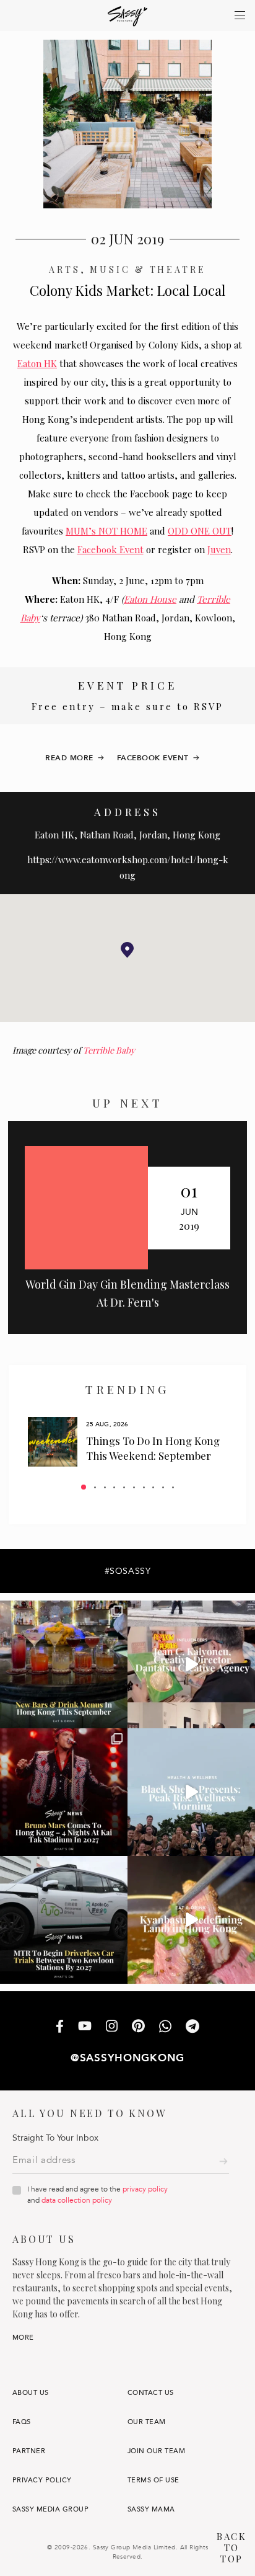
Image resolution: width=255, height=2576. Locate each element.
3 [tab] (105, 1487)
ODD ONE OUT (200, 531)
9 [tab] (163, 1487)
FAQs (22, 2422)
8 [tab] (153, 1487)
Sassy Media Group (50, 2509)
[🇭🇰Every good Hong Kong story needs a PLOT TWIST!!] (191, 1664)
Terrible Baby (109, 1050)
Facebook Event (110, 549)
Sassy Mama (151, 2509)
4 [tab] (114, 1487)
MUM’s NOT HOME (106, 531)
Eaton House (150, 599)
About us (31, 2393)
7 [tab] (144, 1487)
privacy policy (145, 2189)
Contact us (151, 2393)
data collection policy (77, 2200)
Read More (69, 758)
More (23, 2338)
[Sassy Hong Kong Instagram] (112, 2027)
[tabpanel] (127, 1442)
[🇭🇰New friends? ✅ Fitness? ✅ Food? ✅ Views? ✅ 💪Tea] (191, 1792)
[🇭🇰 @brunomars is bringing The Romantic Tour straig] (64, 1792)
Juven (219, 549)
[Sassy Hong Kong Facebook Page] (60, 2027)
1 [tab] (84, 1487)
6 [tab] (134, 1487)
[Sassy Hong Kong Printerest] (138, 2027)
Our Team (147, 2422)
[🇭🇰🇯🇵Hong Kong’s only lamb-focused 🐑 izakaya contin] (191, 1920)
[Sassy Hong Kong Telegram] (192, 2027)
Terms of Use (153, 2480)
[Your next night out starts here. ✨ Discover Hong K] (64, 1664)
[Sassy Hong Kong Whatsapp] (165, 2027)
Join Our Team (156, 2451)
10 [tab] (173, 1487)
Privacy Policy (42, 2480)
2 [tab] (95, 1487)
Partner (29, 2451)
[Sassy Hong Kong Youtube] (85, 2027)
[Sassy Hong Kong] (128, 16)
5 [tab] (124, 1487)
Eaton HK (37, 363)
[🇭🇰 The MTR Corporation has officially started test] (64, 1920)
